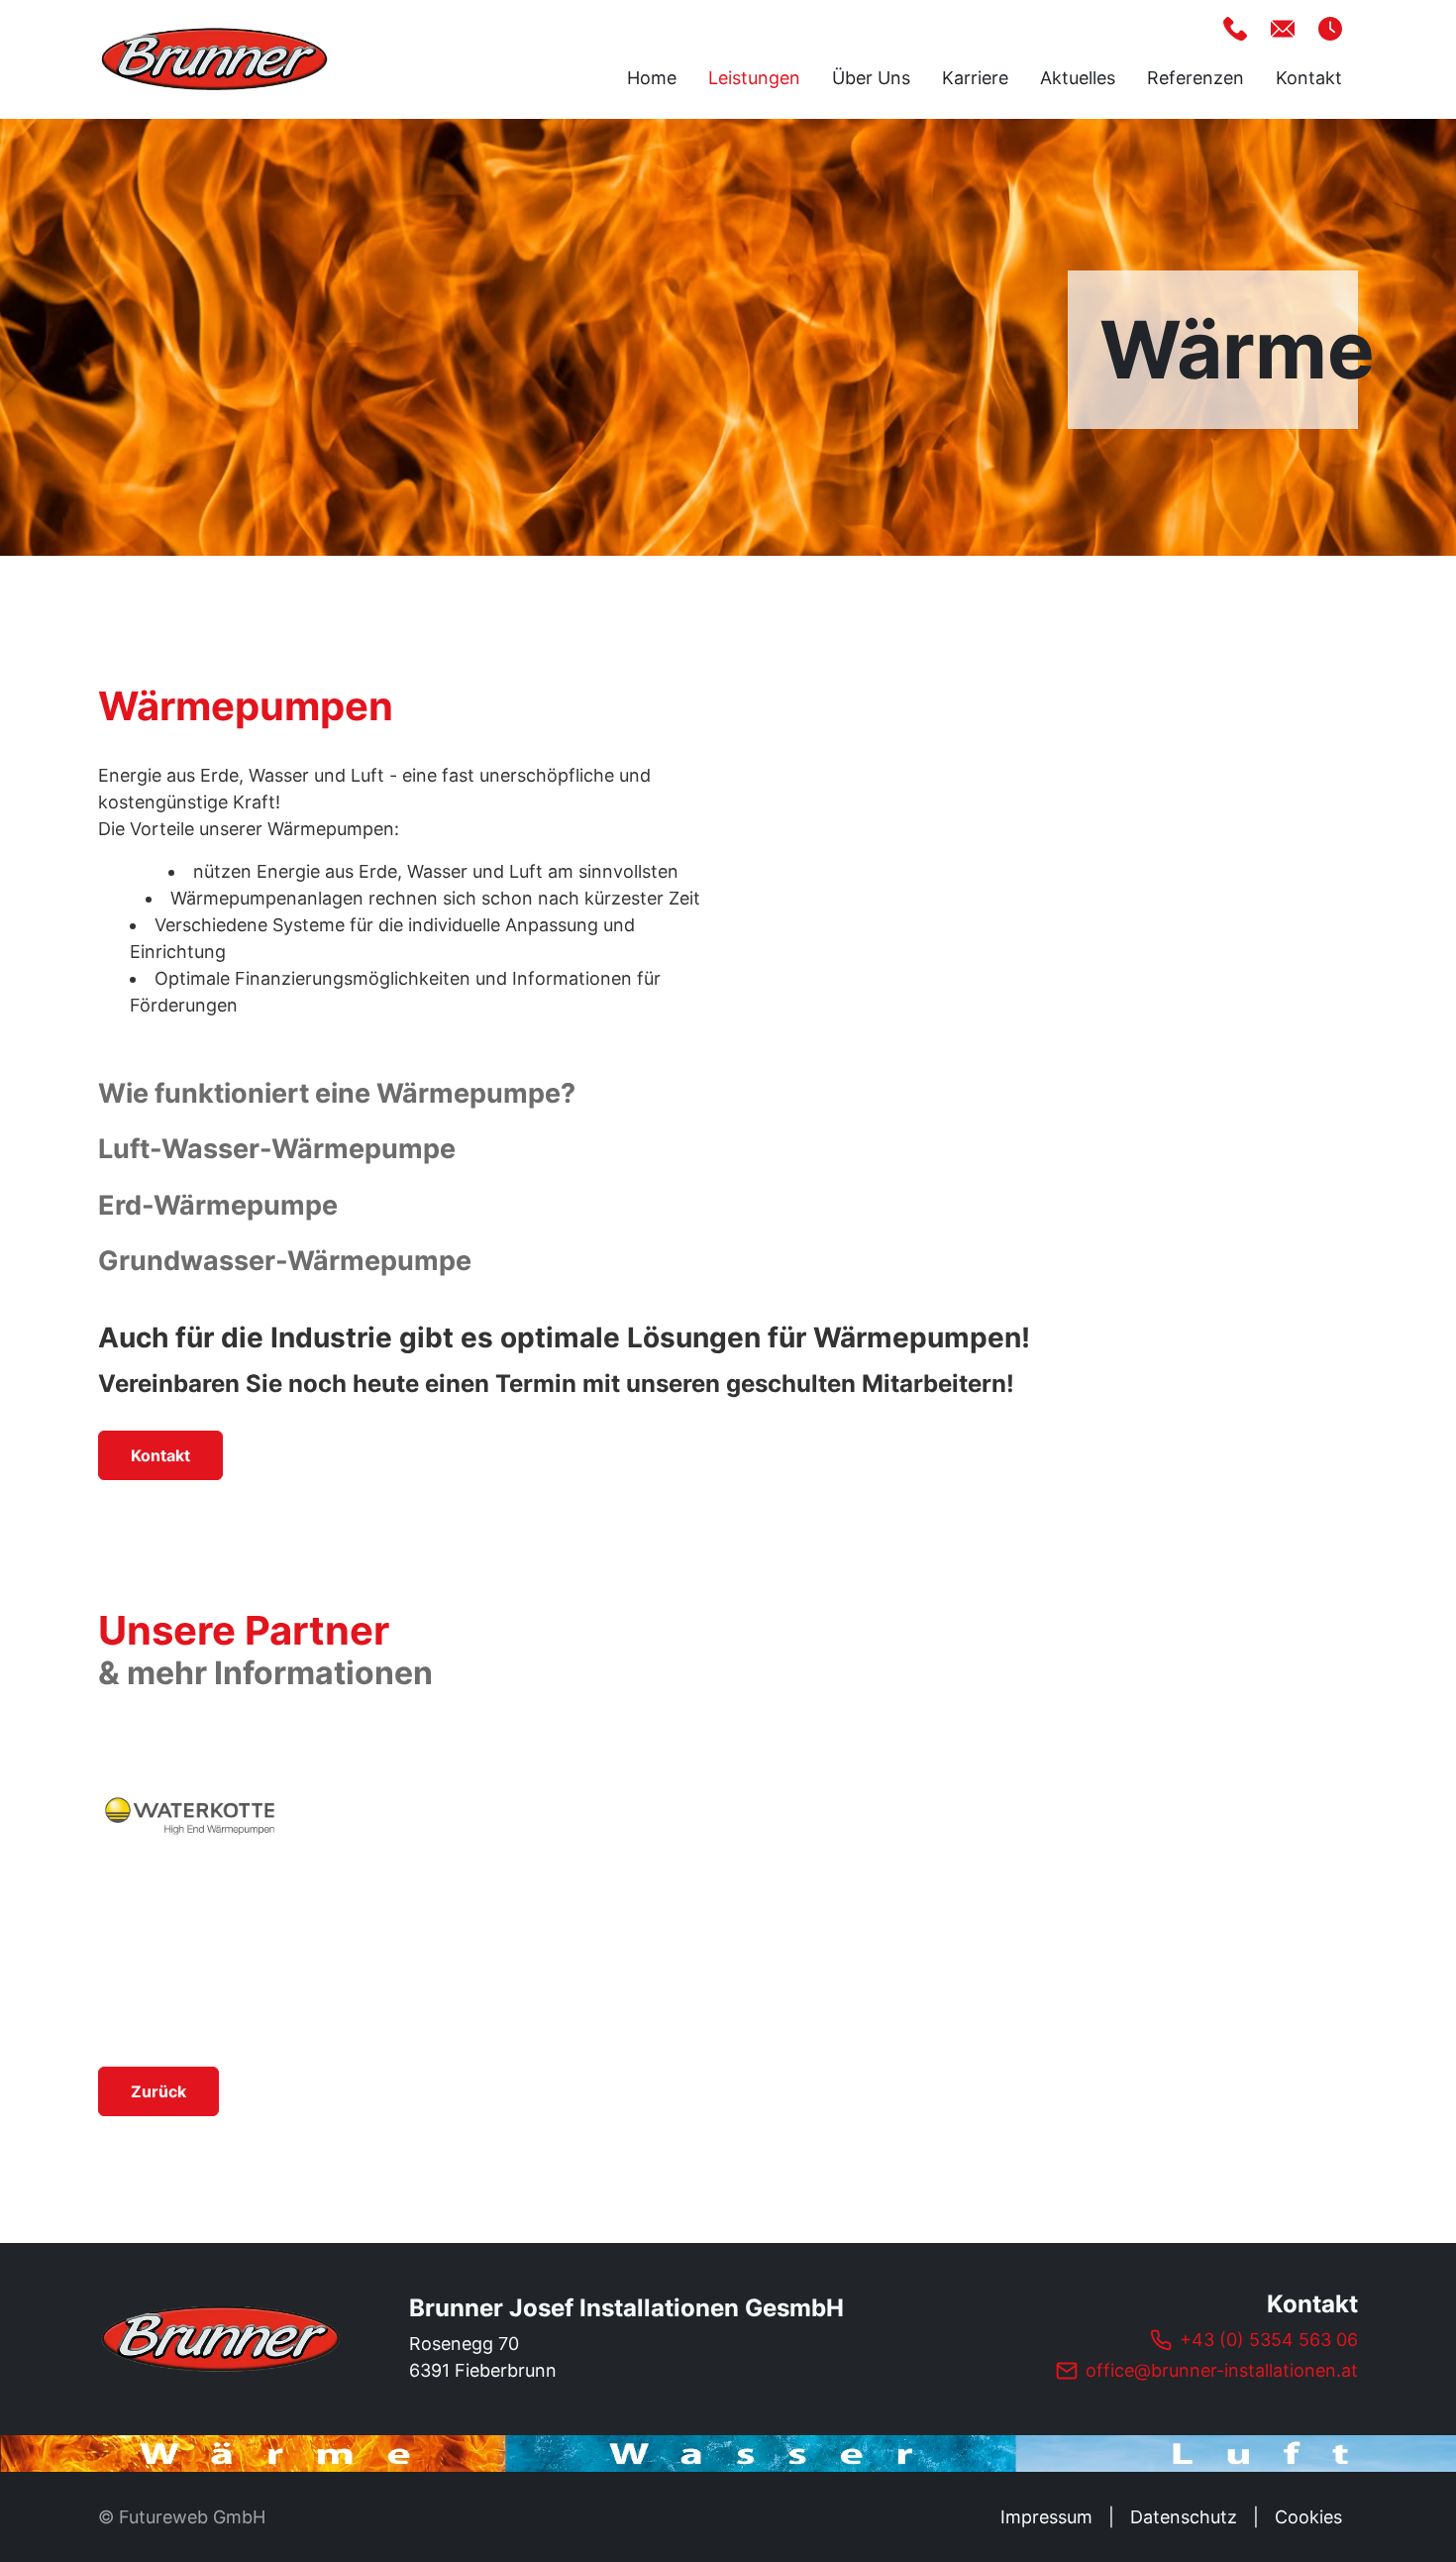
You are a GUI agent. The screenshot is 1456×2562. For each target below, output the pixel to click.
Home (652, 78)
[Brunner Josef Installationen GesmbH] (222, 2339)
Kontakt (1309, 78)
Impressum (1046, 2517)
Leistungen (754, 78)
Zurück (158, 2091)
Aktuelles (1078, 78)
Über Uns (871, 78)
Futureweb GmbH (192, 2517)
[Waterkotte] (190, 1815)
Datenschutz (1184, 2517)
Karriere (975, 78)
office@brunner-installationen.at (1222, 2370)
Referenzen (1196, 78)
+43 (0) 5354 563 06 (1269, 2340)
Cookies (1308, 2517)
